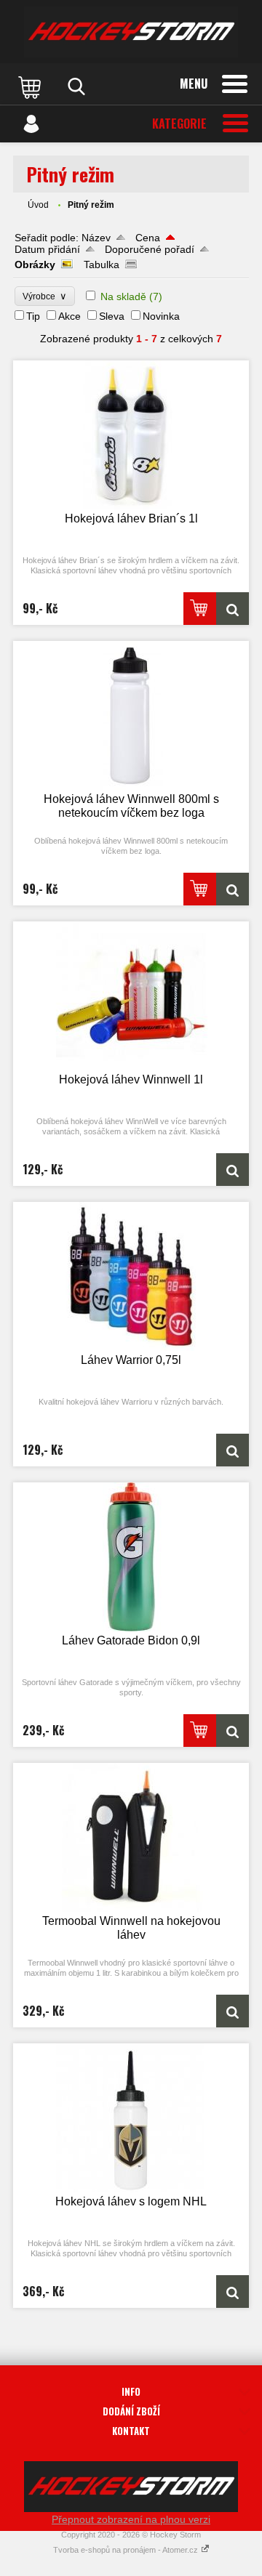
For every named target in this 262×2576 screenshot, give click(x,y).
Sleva (112, 316)
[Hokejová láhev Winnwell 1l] (131, 996)
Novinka (161, 316)
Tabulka (102, 265)
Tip (33, 316)
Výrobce (45, 296)
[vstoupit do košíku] (31, 86)
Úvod (38, 205)
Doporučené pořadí (150, 249)
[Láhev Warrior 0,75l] (131, 1276)
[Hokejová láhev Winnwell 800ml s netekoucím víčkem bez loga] (131, 715)
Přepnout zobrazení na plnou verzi (131, 2519)
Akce (70, 316)
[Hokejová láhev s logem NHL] (131, 2118)
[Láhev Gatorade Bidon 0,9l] (131, 1557)
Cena (148, 238)
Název (96, 238)
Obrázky (35, 265)
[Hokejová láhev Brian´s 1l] (131, 435)
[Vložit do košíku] (200, 609)
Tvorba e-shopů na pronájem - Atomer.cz (127, 2550)
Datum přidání (47, 249)
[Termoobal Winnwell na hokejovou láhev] (131, 1837)
